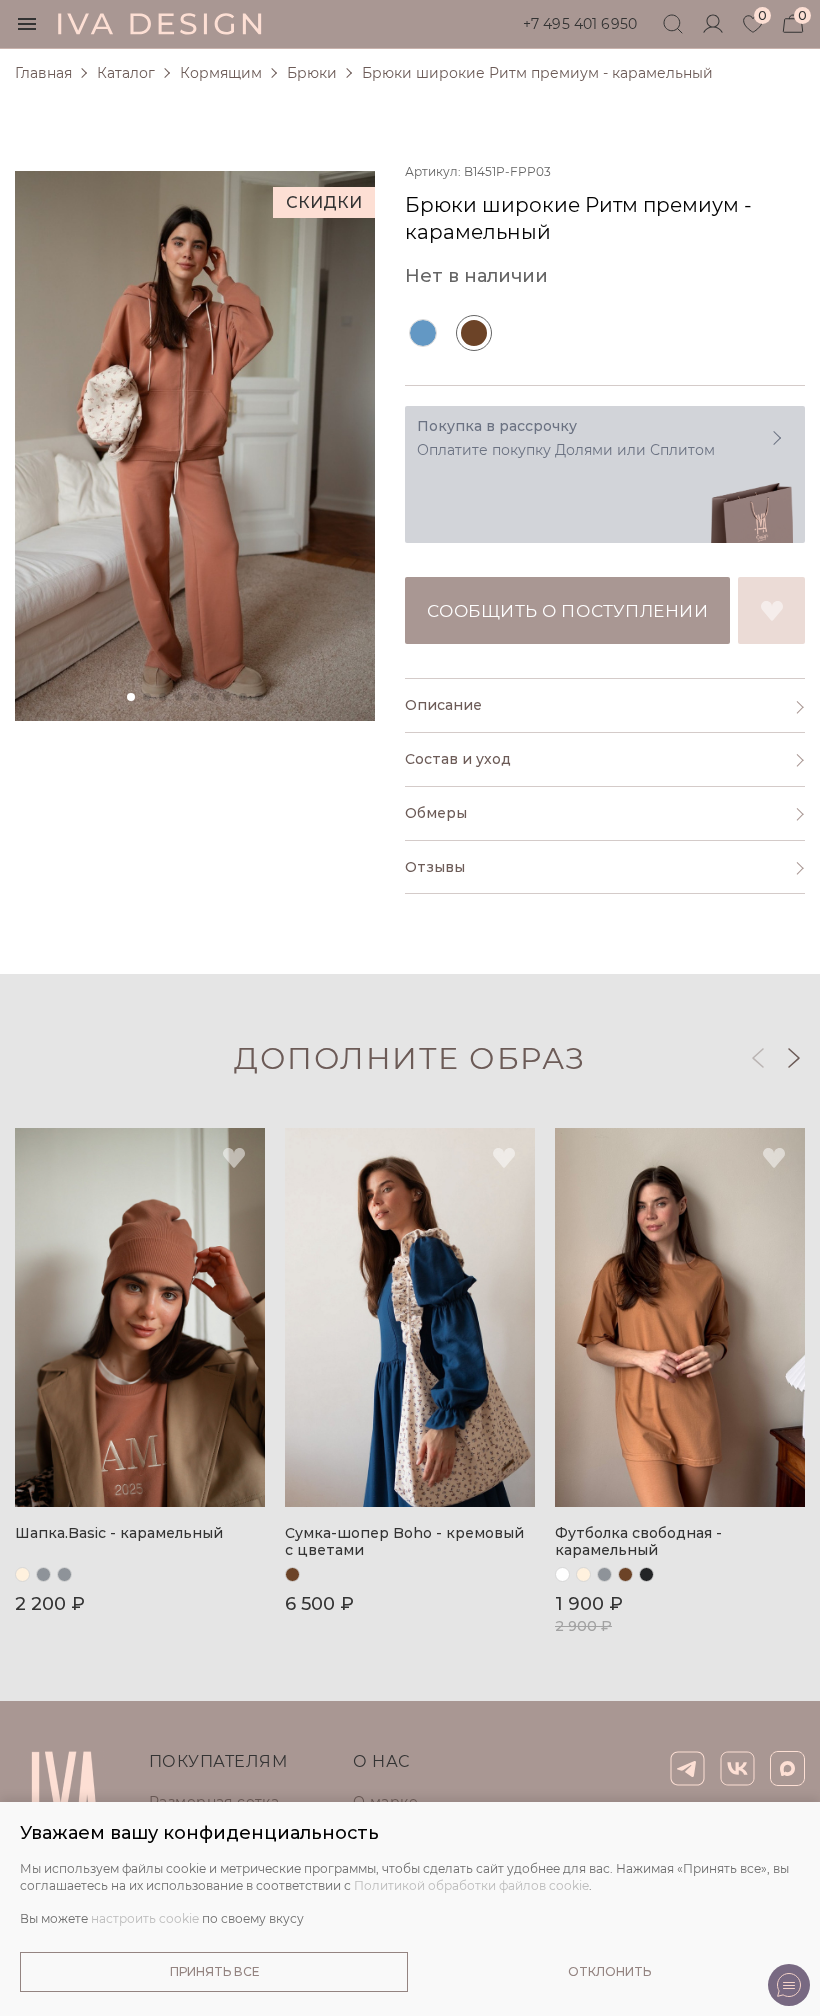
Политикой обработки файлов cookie (471, 1885)
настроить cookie (145, 1918)
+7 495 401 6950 (580, 24)
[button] (793, 1058)
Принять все (214, 1971)
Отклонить (609, 1971)
